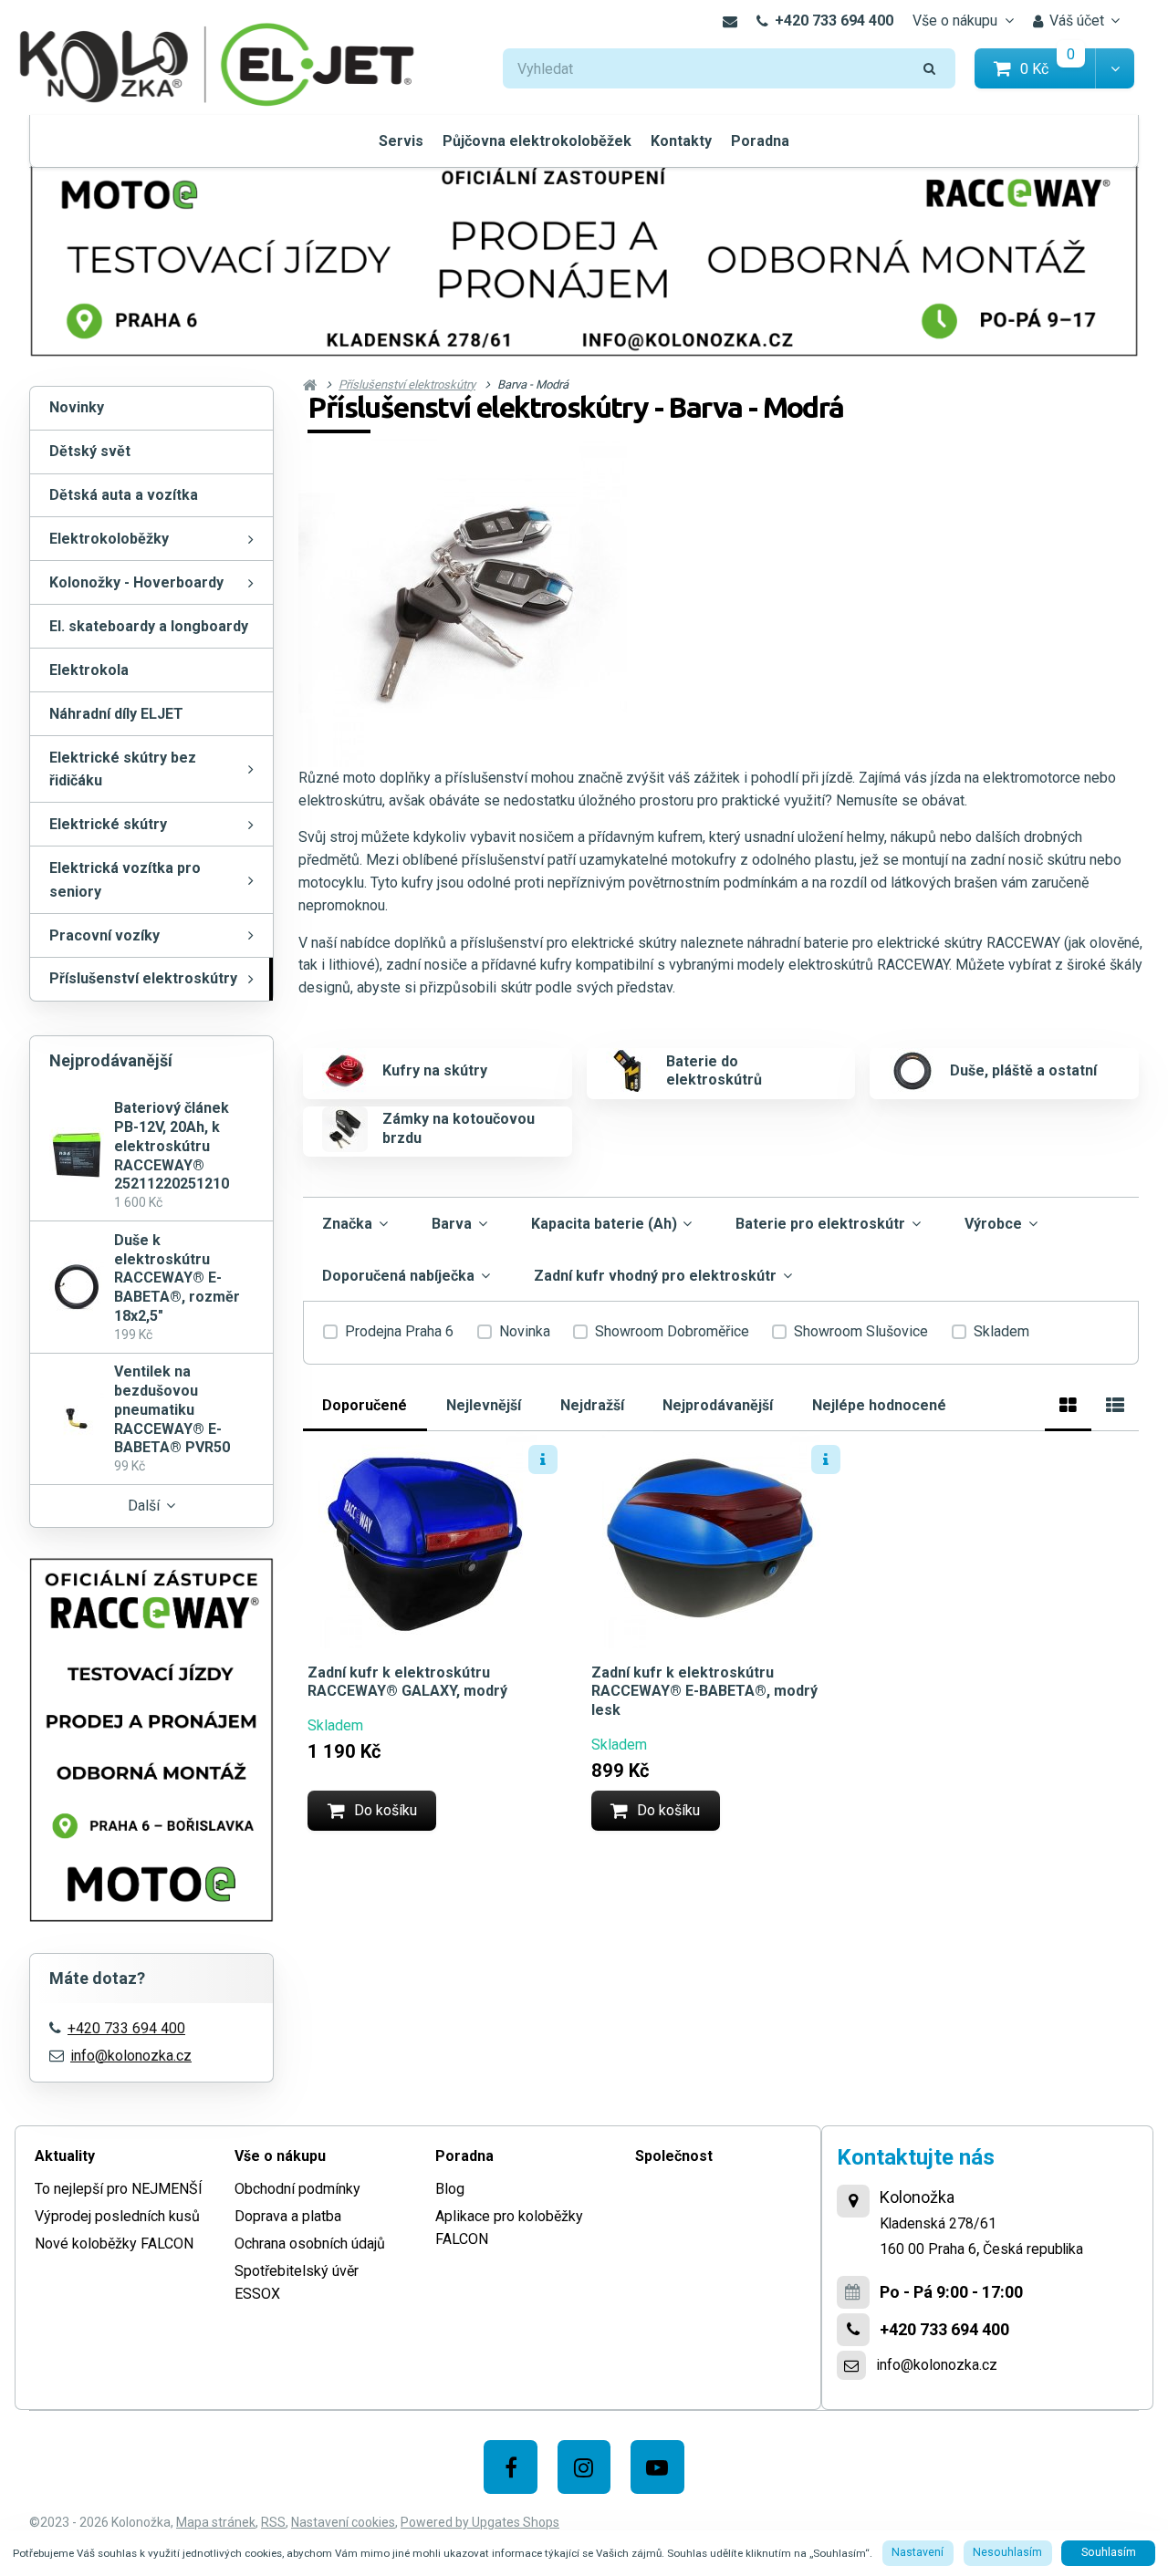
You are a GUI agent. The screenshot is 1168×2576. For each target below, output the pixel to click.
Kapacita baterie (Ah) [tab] (604, 1224)
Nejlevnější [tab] (484, 1405)
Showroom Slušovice (861, 1331)
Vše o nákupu (955, 21)
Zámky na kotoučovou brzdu (459, 1128)
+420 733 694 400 (834, 21)
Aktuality (65, 2156)
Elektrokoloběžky (109, 539)
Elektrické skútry (108, 824)
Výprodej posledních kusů (117, 2216)
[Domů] (217, 62)
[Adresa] (853, 2201)
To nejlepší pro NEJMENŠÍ (119, 2189)
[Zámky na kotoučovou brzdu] (345, 1129)
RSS (273, 2522)
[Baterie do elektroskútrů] (629, 1071)
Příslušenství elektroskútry (143, 978)
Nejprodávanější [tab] (718, 1405)
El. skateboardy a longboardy (149, 626)
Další (144, 1506)
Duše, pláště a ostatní (1023, 1070)
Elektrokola (89, 670)
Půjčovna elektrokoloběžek (537, 141)
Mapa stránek (216, 2522)
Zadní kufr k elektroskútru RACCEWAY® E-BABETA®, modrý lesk (704, 1692)
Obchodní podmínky (297, 2189)
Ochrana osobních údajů (310, 2244)
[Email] (730, 21)
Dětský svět (90, 451)
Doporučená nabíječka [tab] (398, 1276)
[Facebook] (511, 2467)
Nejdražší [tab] (592, 1405)
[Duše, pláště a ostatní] (912, 1071)
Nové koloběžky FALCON (114, 2244)
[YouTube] (657, 2467)
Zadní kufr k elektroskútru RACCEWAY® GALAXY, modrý (407, 1682)
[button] (1115, 69)
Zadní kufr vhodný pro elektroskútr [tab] (655, 1276)
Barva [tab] (452, 1224)
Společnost (674, 2156)
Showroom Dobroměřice (672, 1331)
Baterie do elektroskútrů (714, 1071)
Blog (450, 2189)
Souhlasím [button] (1109, 2552)
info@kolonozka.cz (131, 2056)
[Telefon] (853, 2330)
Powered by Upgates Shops (480, 2522)
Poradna (760, 141)
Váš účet (1077, 21)
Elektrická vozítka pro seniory (125, 880)
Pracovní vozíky (104, 935)
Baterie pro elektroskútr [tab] (820, 1224)
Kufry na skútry (435, 1070)
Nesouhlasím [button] (1007, 2552)
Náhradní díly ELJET (116, 714)
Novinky (77, 407)
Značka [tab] (347, 1224)
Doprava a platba (288, 2216)
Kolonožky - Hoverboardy (136, 582)
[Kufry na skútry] (345, 1071)
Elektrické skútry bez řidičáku (123, 769)
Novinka (525, 1331)
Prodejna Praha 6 (399, 1331)
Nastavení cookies (343, 2522)
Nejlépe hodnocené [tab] (879, 1405)
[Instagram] (584, 2467)
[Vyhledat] (930, 69)
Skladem (1001, 1331)
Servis (401, 141)
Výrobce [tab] (993, 1224)
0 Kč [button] (1058, 68)
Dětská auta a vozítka (124, 495)
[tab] (1068, 1402)
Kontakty (681, 141)
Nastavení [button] (918, 2552)
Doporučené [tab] (365, 1405)
